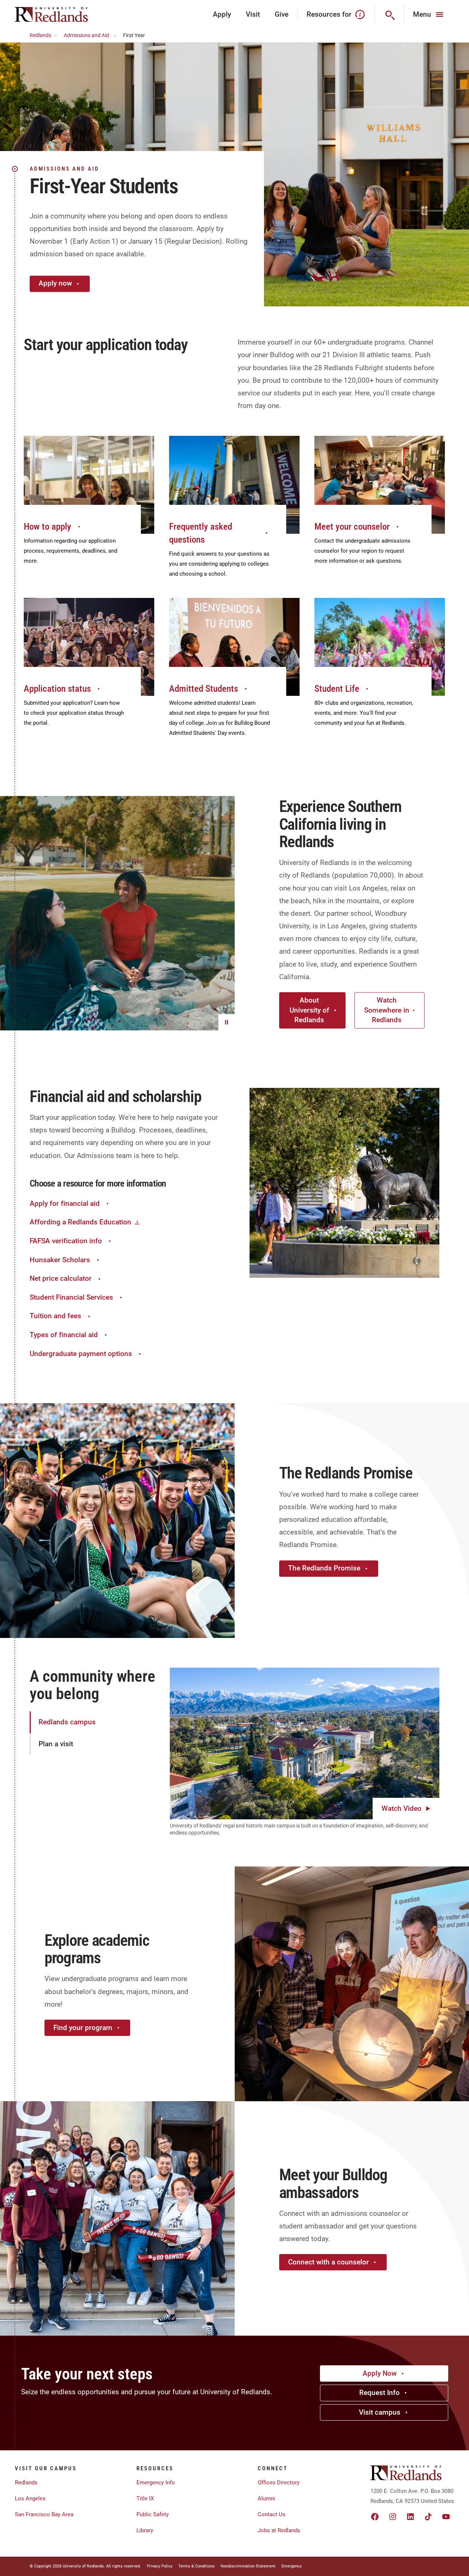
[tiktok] (428, 2517)
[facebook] (375, 2517)
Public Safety (153, 2514)
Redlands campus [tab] (67, 1722)
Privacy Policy (160, 2566)
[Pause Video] (227, 1022)
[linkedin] (410, 2517)
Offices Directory (279, 2483)
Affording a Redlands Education (80, 1222)
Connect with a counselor (328, 2262)
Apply (222, 14)
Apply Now (380, 2373)
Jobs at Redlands (279, 2530)
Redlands (40, 35)
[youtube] (446, 2517)
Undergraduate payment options (81, 1354)
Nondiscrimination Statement (248, 2566)
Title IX (145, 2498)
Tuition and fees (55, 1316)
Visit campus (380, 2412)
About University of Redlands (309, 1010)
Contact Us (272, 2514)
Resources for (329, 14)
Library (145, 2530)
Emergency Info (156, 2483)
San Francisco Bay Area (44, 2514)
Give (282, 14)
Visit (253, 14)
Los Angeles (30, 2498)
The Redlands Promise (324, 1568)
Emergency (292, 2566)
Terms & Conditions (196, 2566)
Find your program (83, 2028)
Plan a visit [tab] (56, 1744)
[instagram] (393, 2517)
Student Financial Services (71, 1297)
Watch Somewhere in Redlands (387, 1010)
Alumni (266, 2498)
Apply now (55, 283)
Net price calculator (61, 1278)
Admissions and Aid (86, 35)
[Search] (389, 14)
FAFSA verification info (66, 1241)
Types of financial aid (64, 1335)
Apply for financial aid (65, 1203)
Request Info (379, 2393)
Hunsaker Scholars (60, 1260)
